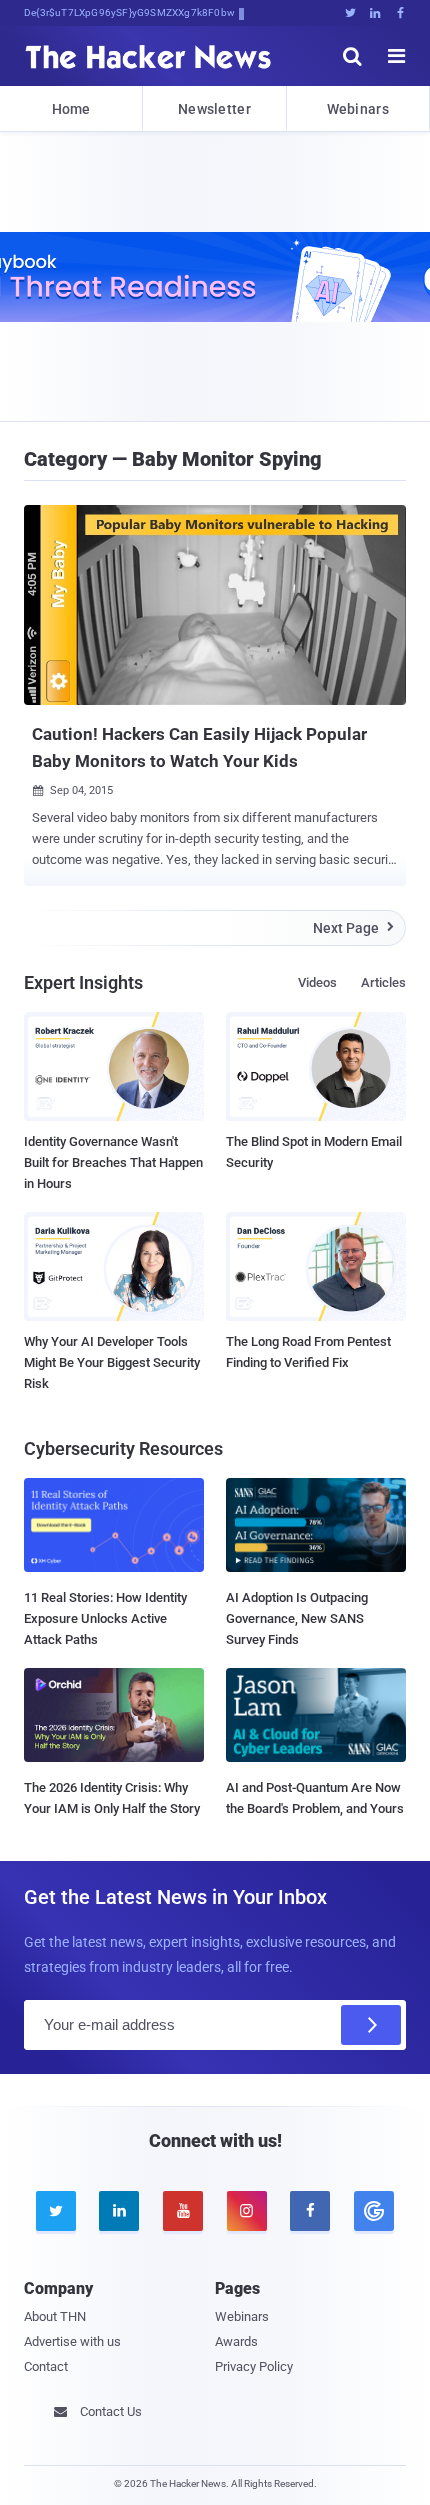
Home (71, 109)
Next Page (353, 928)
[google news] (374, 2211)
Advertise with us (72, 2341)
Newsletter (214, 109)
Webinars (358, 109)
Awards (236, 2341)
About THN (55, 2316)
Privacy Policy (254, 2366)
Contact (46, 2366)
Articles (383, 982)
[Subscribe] (371, 2025)
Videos (317, 982)
